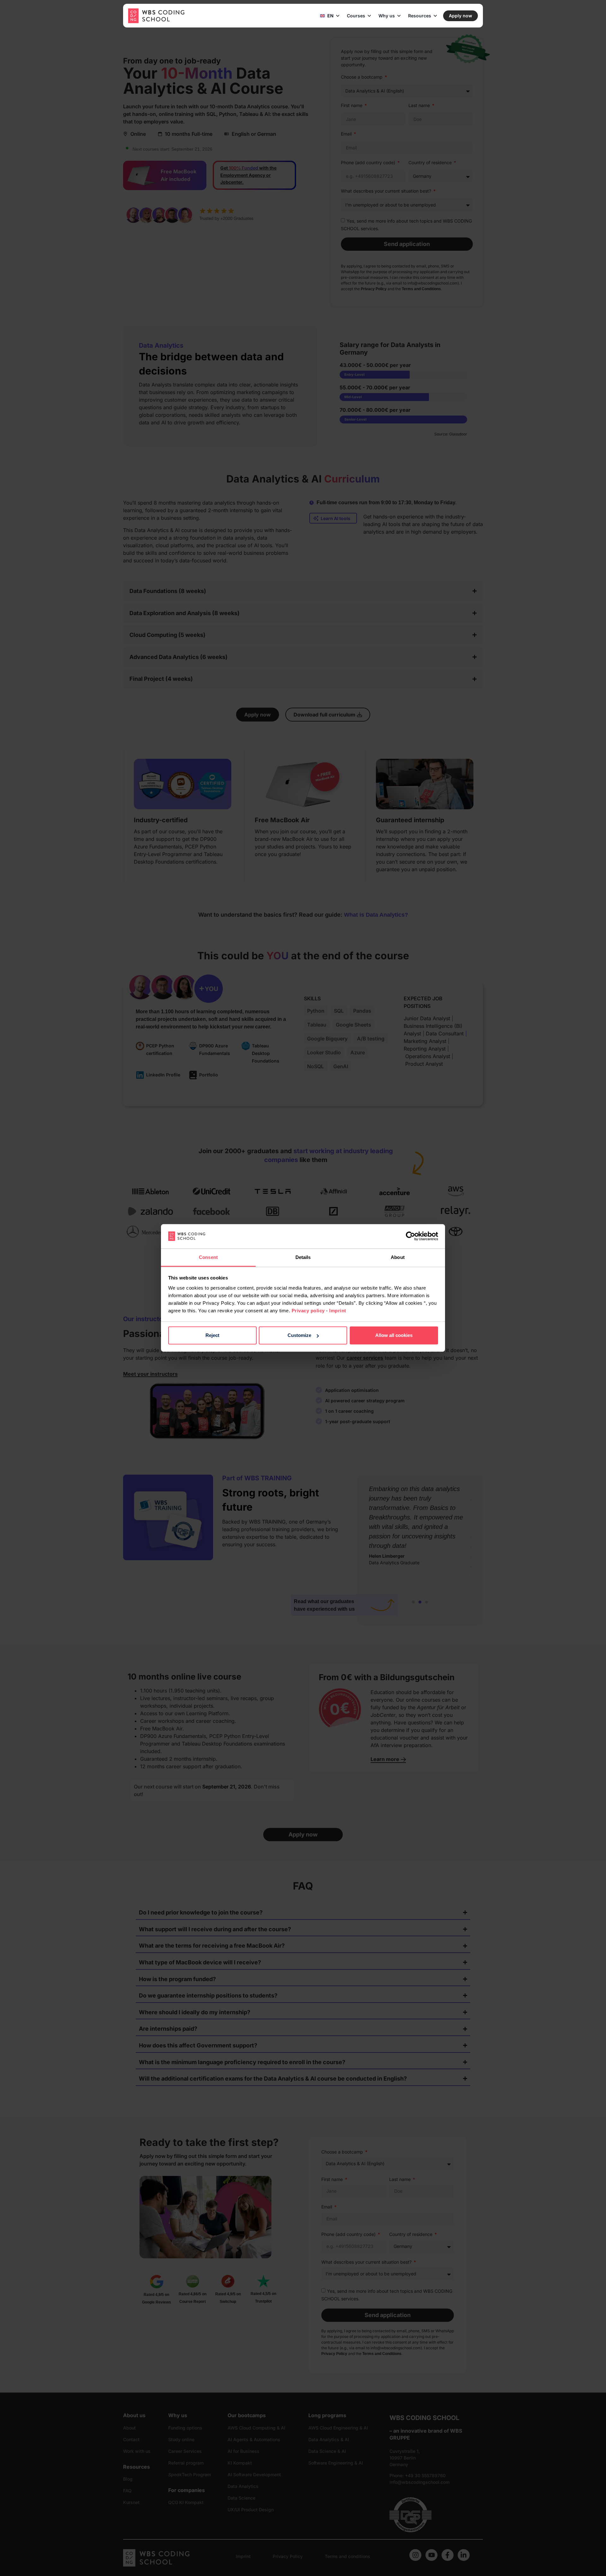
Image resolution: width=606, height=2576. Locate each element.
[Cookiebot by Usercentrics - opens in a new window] (410, 1236)
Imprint (338, 1311)
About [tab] (398, 1257)
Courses (356, 16)
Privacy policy (308, 1311)
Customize (299, 1335)
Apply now (460, 16)
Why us (387, 16)
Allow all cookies (394, 1335)
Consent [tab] (208, 1257)
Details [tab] (303, 1257)
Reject (212, 1335)
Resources (420, 16)
